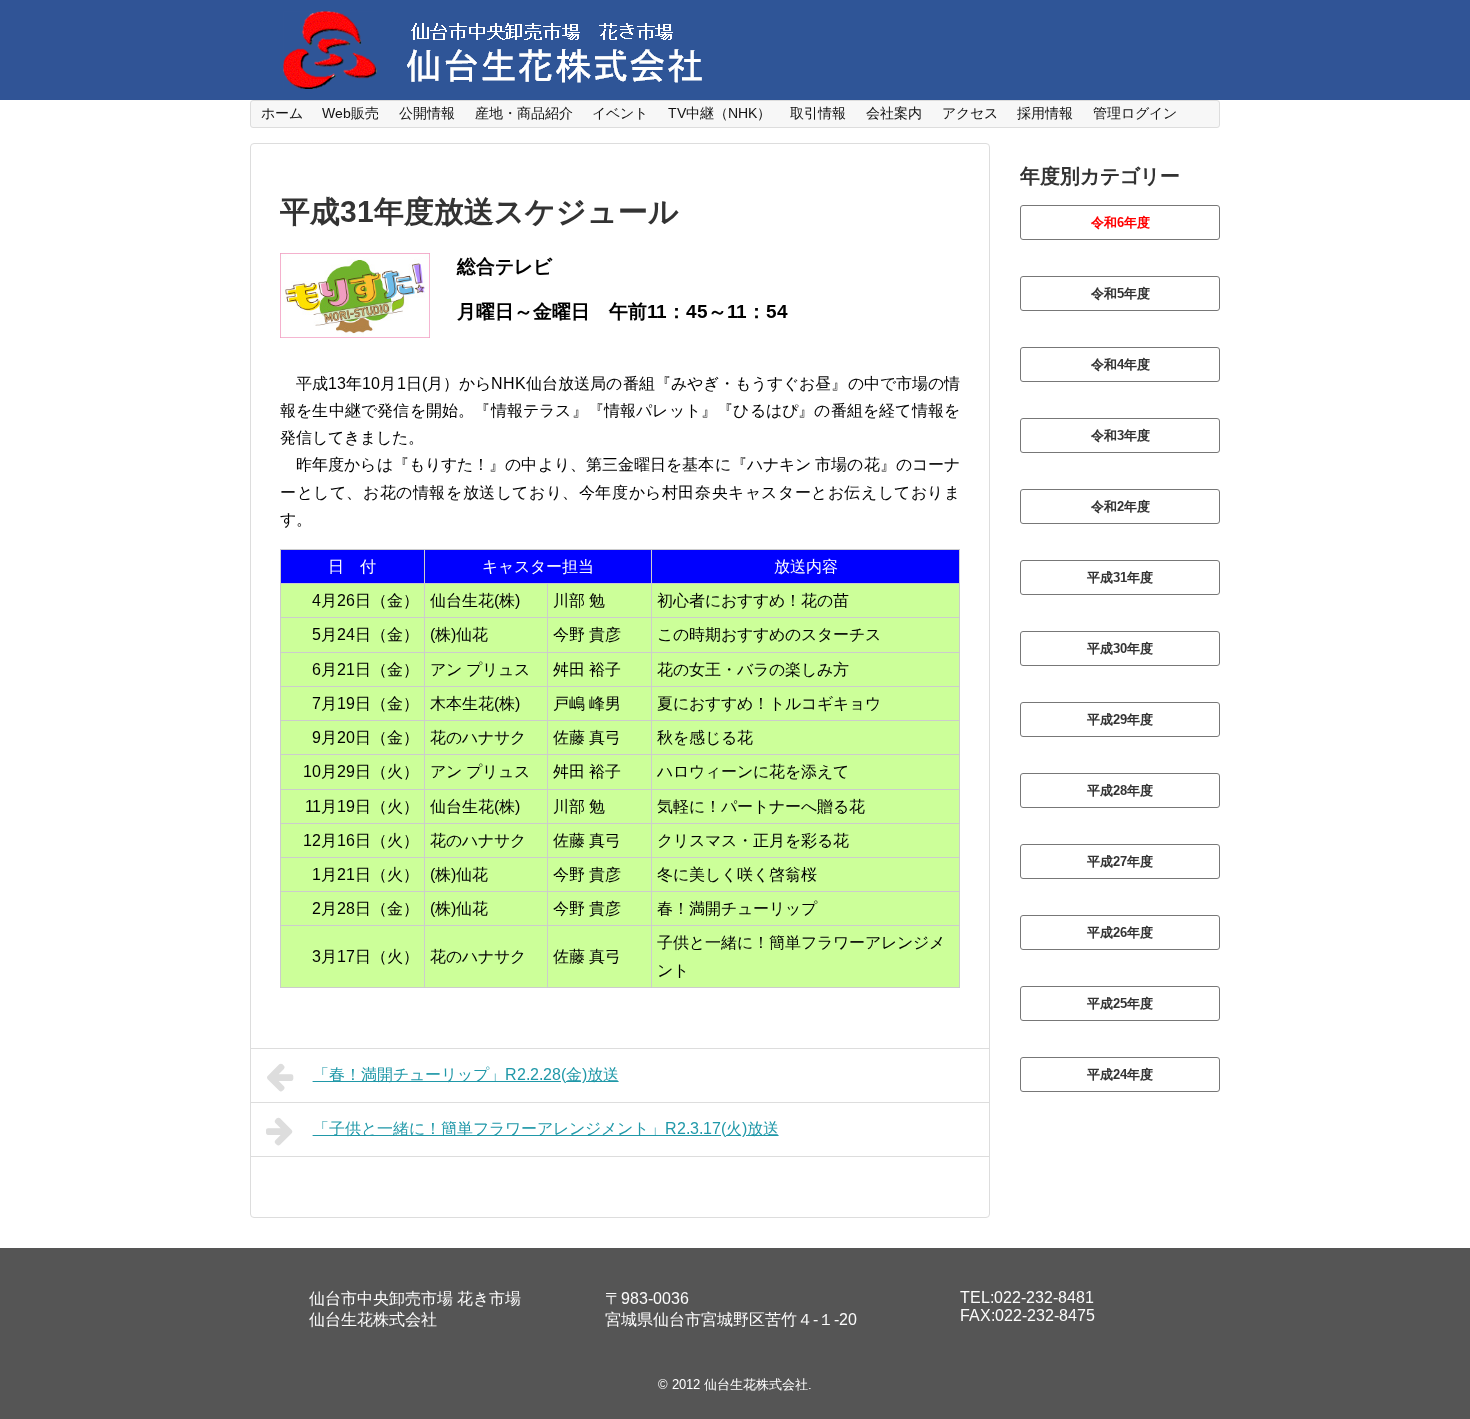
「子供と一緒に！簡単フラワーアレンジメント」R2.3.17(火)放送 (546, 1128)
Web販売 (350, 113)
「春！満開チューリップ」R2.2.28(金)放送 (466, 1074)
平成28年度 (1120, 790)
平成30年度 (1120, 648)
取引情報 (818, 113)
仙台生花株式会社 (756, 1384)
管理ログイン (1135, 113)
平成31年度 (1120, 577)
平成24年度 (1120, 1074)
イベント (620, 113)
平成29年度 (1120, 719)
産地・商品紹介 (524, 113)
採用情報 (1045, 113)
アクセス (970, 113)
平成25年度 (1120, 1003)
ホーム (282, 113)
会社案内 (894, 113)
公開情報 (427, 113)
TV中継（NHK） (719, 113)
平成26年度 (1120, 932)
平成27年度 (1120, 861)
